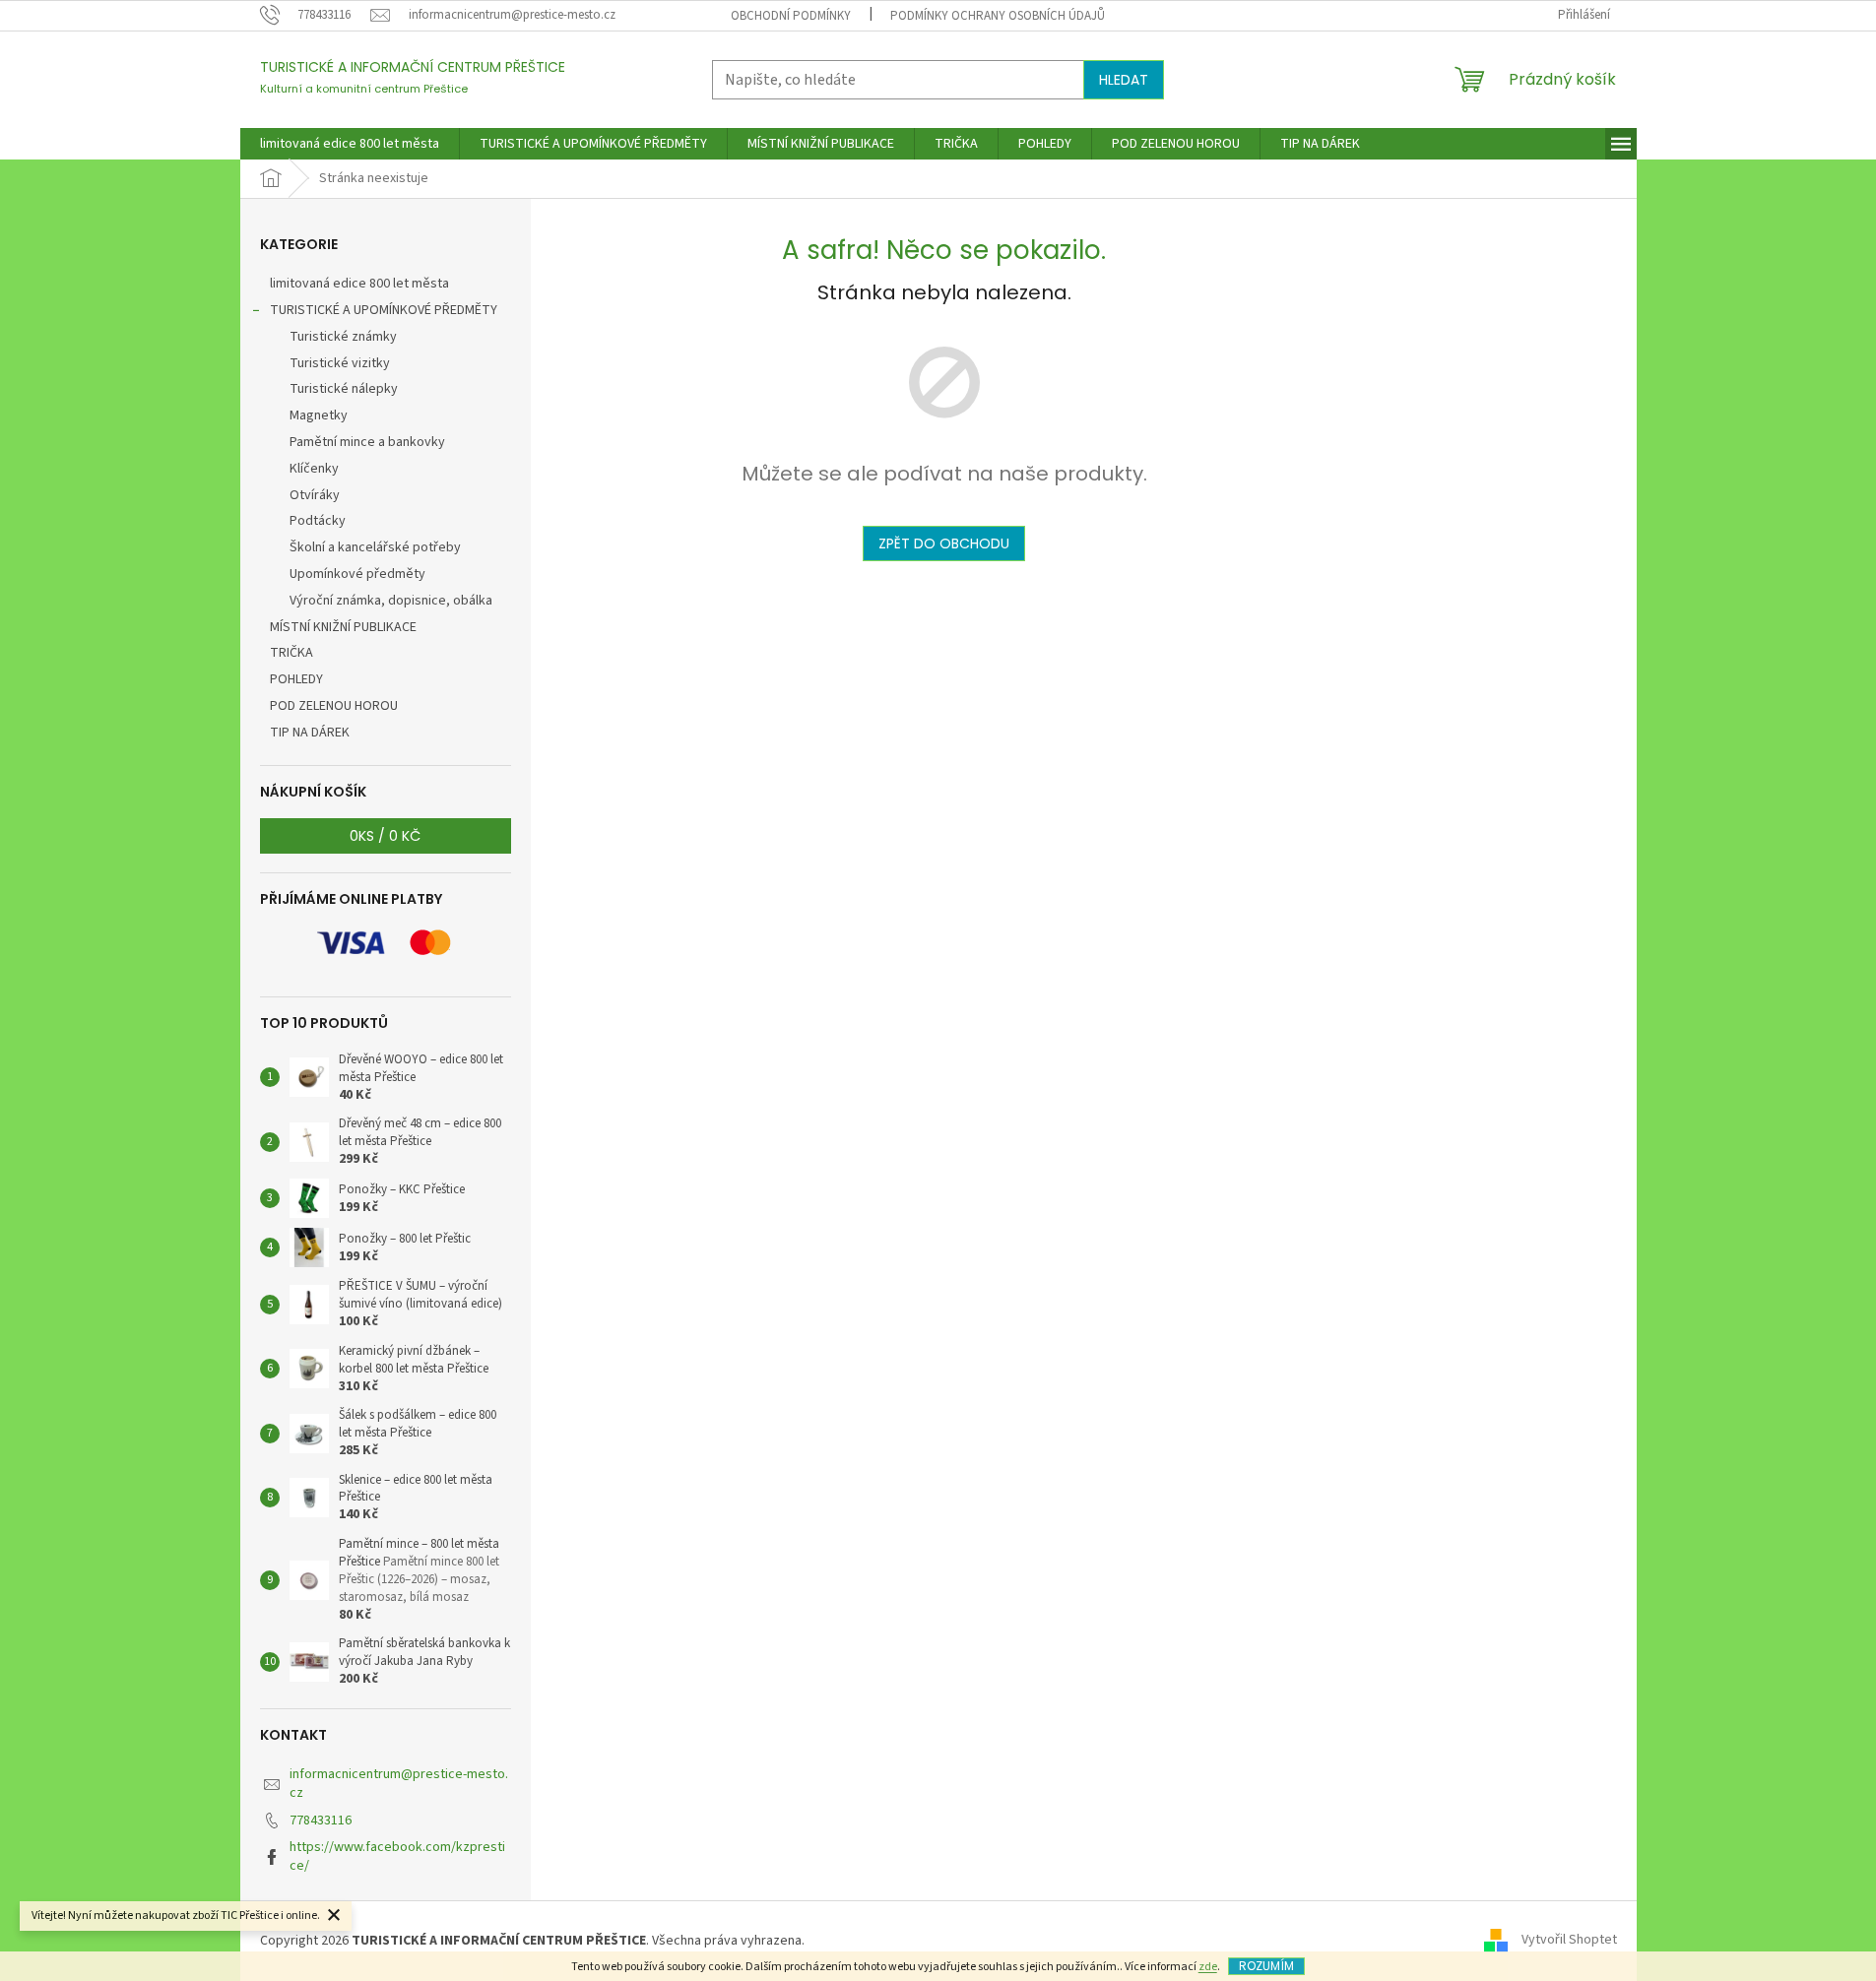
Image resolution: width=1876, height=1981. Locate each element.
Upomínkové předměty (357, 574)
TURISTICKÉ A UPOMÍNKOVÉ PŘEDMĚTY (384, 310)
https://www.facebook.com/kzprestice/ (397, 1856)
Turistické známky (343, 337)
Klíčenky (314, 469)
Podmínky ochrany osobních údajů (998, 16)
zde (1208, 1967)
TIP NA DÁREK (310, 733)
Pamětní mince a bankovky (367, 442)
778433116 (321, 1821)
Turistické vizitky (340, 363)
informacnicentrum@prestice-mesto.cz (399, 1784)
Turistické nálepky (344, 389)
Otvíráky (315, 495)
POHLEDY (296, 679)
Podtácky (318, 521)
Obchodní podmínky (791, 16)
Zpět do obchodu (944, 543)
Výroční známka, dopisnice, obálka (391, 601)
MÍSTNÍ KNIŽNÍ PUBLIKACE (343, 627)
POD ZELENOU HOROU (334, 706)
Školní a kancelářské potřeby (375, 547)
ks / (385, 836)
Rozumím (1266, 1966)
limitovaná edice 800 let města (359, 284)
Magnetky (319, 415)
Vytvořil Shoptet (1569, 1941)
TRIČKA (291, 653)
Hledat (1124, 80)
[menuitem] (350, 144)
